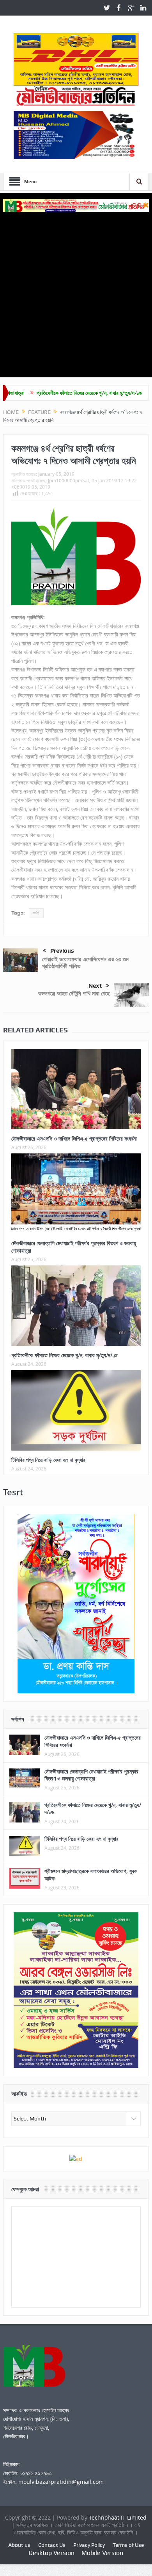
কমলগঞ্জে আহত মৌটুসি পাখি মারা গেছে (74, 993)
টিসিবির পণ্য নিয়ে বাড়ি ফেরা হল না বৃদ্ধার (48, 1460)
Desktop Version (51, 2553)
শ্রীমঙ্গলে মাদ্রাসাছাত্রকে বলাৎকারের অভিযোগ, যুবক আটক (91, 1874)
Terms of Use (128, 2545)
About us (19, 2545)
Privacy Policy (89, 2545)
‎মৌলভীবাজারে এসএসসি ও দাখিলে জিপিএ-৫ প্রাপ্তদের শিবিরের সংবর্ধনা (74, 1138)
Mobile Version (102, 2553)
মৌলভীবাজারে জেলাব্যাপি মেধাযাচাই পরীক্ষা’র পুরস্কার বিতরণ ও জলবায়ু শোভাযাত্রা (74, 1247)
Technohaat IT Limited (118, 2517)
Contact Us (52, 2545)
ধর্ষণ (36, 913)
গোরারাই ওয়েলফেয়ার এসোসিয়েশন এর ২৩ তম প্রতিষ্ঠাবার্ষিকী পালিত (85, 963)
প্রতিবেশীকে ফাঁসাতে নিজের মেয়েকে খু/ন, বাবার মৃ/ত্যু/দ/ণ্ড (53, 393)
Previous (62, 951)
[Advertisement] (76, 292)
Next (95, 986)
